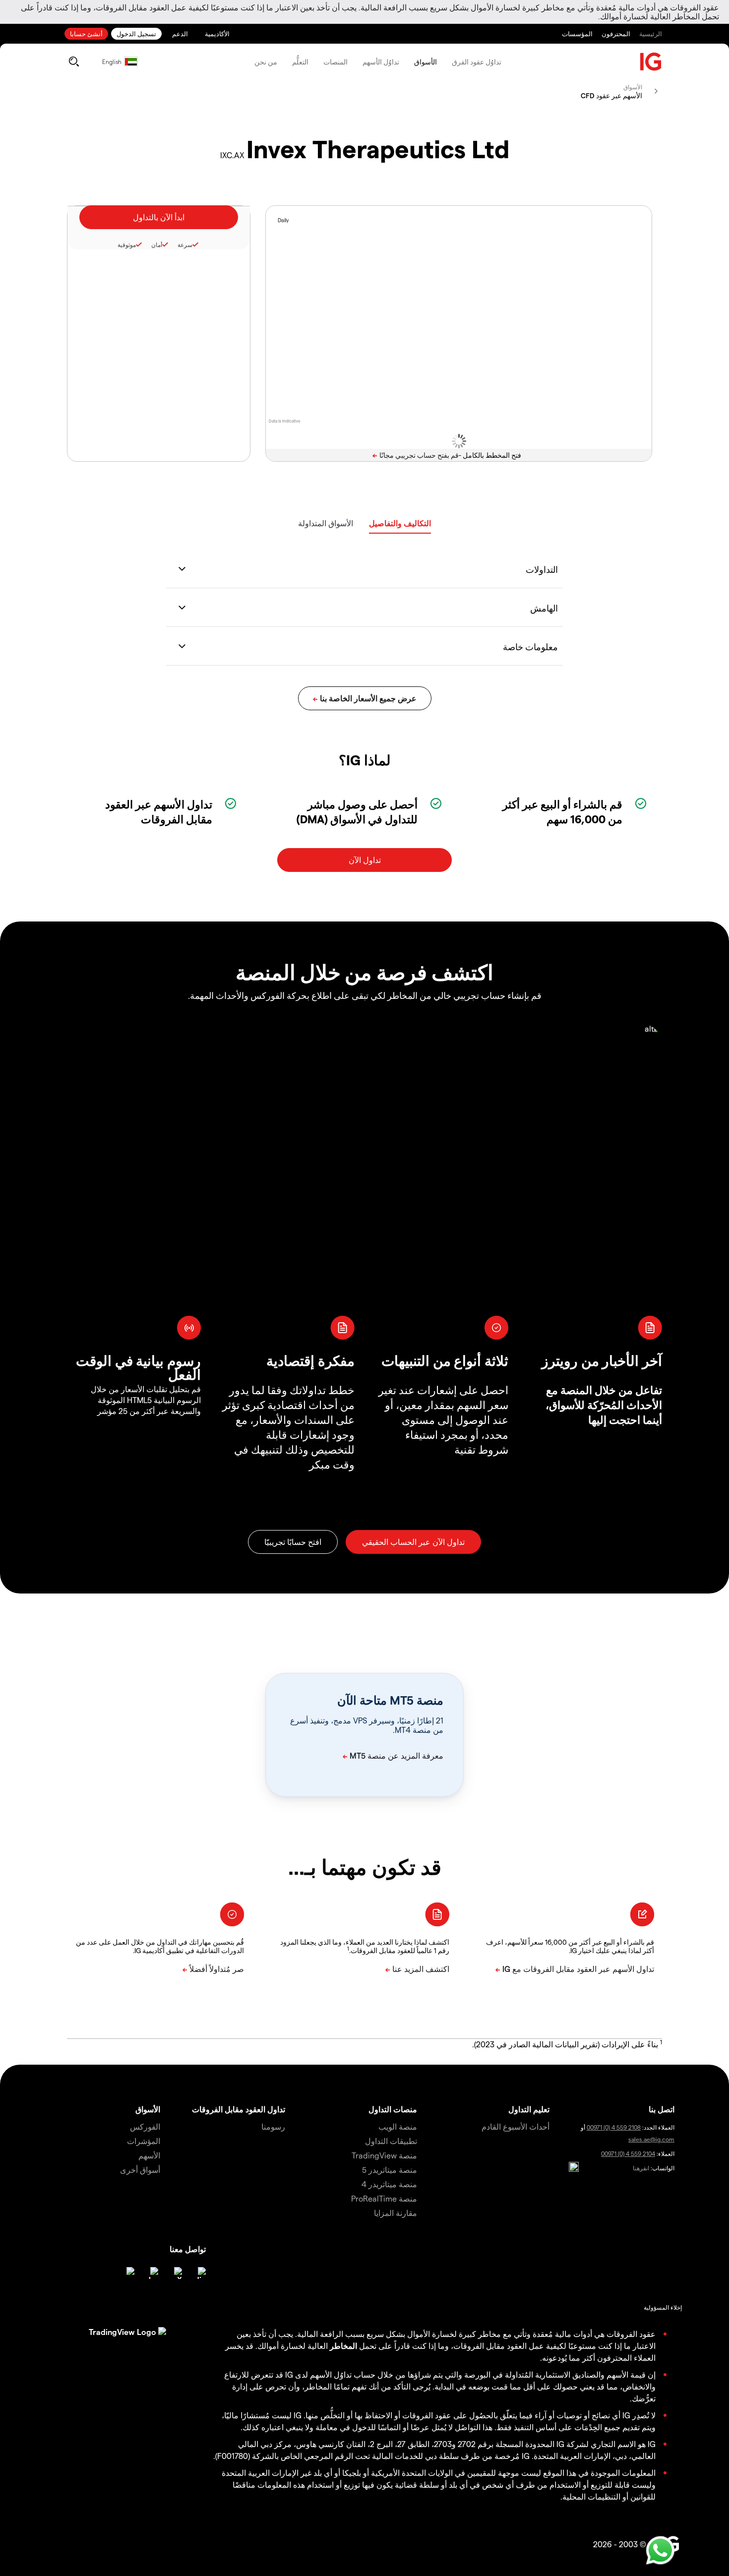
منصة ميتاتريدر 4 (389, 2184)
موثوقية (127, 245)
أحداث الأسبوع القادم (516, 2126)
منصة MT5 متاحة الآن (390, 1700)
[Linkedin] (200, 2273)
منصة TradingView (384, 2155)
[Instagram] (128, 2273)
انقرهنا (641, 2168)
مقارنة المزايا (395, 2213)
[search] (74, 61)
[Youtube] (152, 2273)
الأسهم (149, 2155)
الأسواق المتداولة (326, 523)
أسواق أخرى (140, 2170)
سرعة (185, 245)
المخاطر (343, 2346)
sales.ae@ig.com (651, 2139)
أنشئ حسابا (86, 33)
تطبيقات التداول (391, 2141)
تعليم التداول (529, 2109)
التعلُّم (300, 62)
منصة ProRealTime (384, 2198)
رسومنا (273, 2126)
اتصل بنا (662, 2109)
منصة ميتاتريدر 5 (390, 2170)
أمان (157, 245)
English (112, 61)
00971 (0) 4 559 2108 (614, 2127)
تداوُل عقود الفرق (477, 62)
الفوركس (145, 2126)
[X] (176, 2273)
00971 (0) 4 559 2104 (628, 2153)
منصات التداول (393, 2109)
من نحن (266, 62)
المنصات (335, 62)
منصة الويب (398, 2126)
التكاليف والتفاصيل (400, 523)
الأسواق (425, 62)
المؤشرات (144, 2141)
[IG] (651, 62)
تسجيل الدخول (136, 33)
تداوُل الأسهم (381, 62)
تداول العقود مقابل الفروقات (239, 2109)
